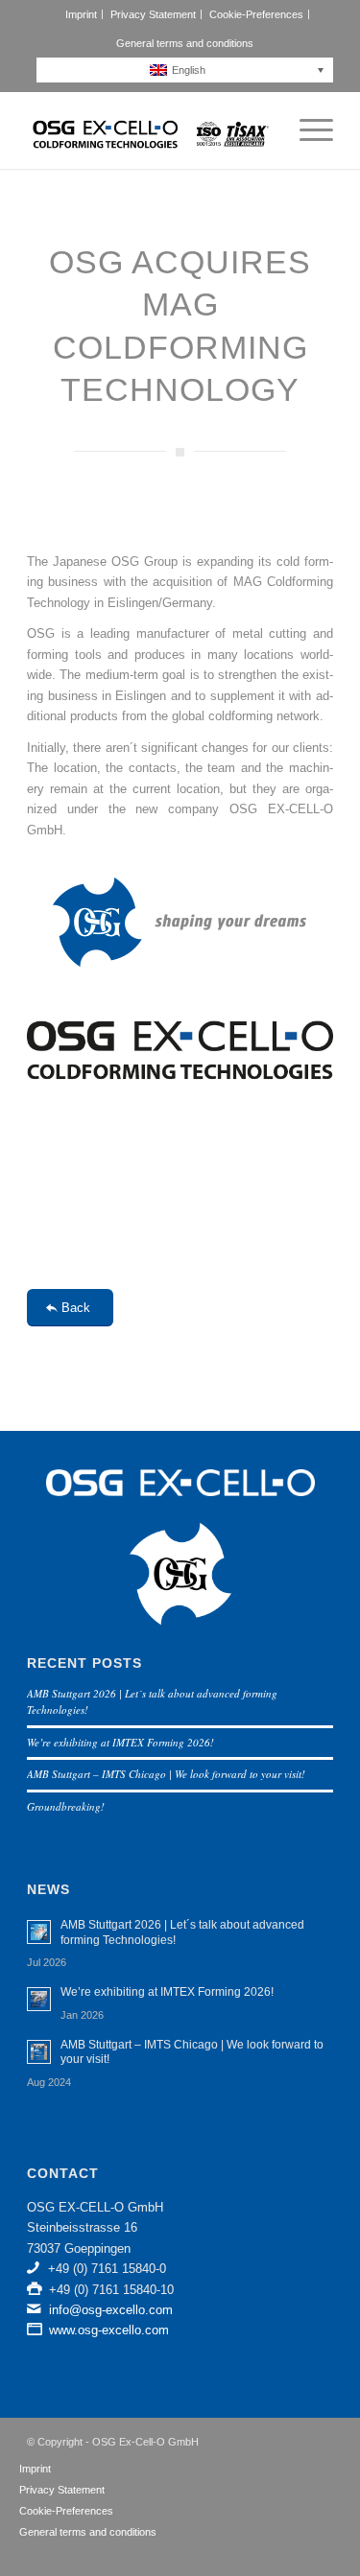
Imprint (81, 14)
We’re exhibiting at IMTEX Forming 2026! (120, 1742)
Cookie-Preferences (256, 14)
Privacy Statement (153, 14)
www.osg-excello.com (109, 2330)
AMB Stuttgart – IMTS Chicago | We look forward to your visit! (166, 1774)
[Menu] (307, 130)
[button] (190, 70)
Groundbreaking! (66, 1806)
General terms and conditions (185, 43)
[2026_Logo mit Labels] (149, 130)
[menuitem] (82, 14)
